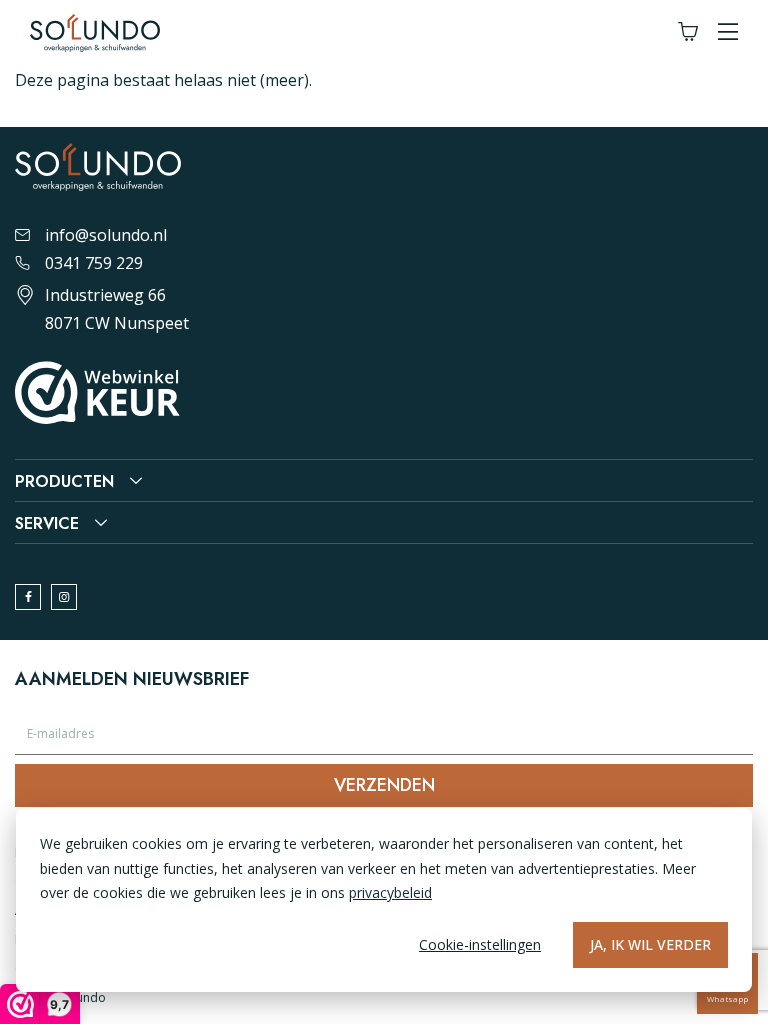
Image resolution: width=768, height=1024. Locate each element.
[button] (728, 32)
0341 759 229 (94, 263)
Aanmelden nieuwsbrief (132, 679)
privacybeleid (390, 892)
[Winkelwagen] (688, 32)
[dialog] (384, 900)
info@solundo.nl (106, 235)
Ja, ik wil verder (650, 944)
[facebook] (28, 597)
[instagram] (64, 597)
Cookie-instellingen (480, 944)
